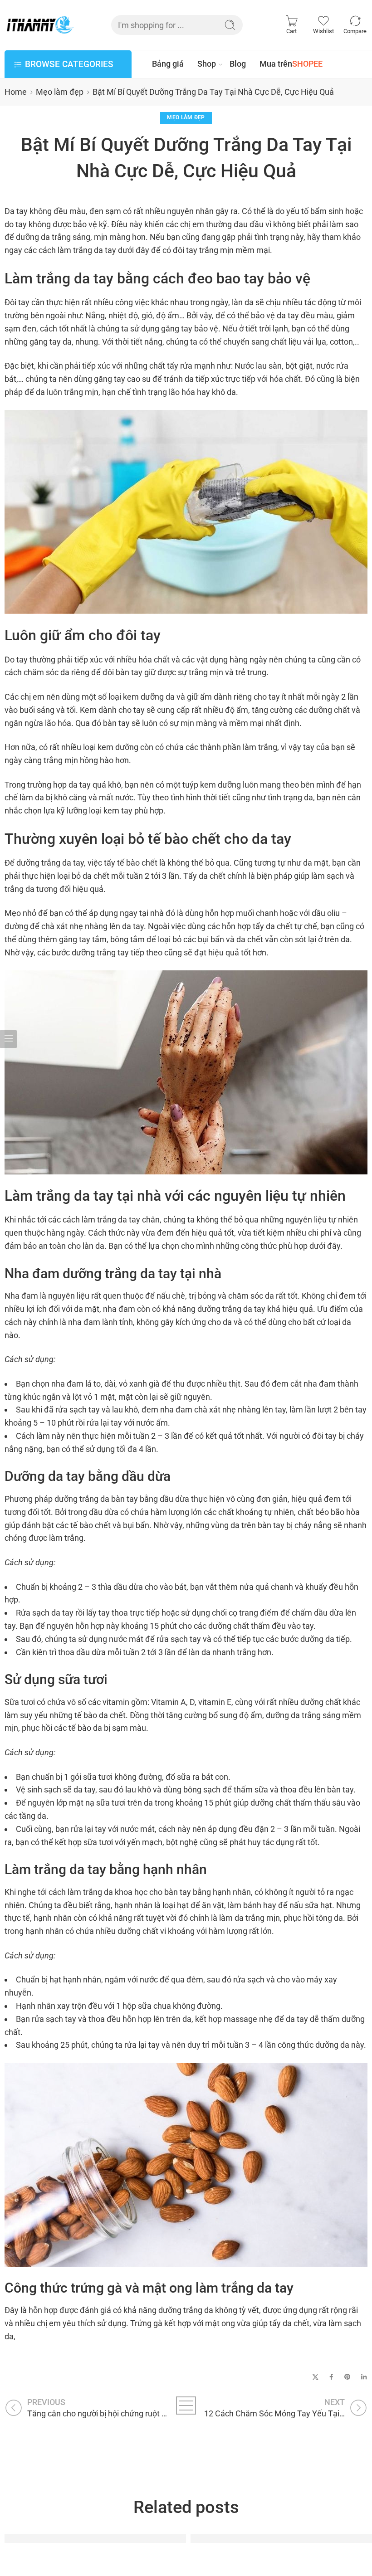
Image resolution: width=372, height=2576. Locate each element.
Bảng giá (168, 64)
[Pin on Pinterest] (348, 2377)
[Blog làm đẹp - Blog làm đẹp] (40, 25)
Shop (207, 64)
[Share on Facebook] (331, 2377)
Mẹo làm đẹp (60, 92)
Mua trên (291, 64)
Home (16, 92)
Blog (238, 64)
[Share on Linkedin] (364, 2377)
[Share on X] (316, 2377)
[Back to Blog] (186, 2406)
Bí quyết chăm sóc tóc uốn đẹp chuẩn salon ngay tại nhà (127, 2538)
